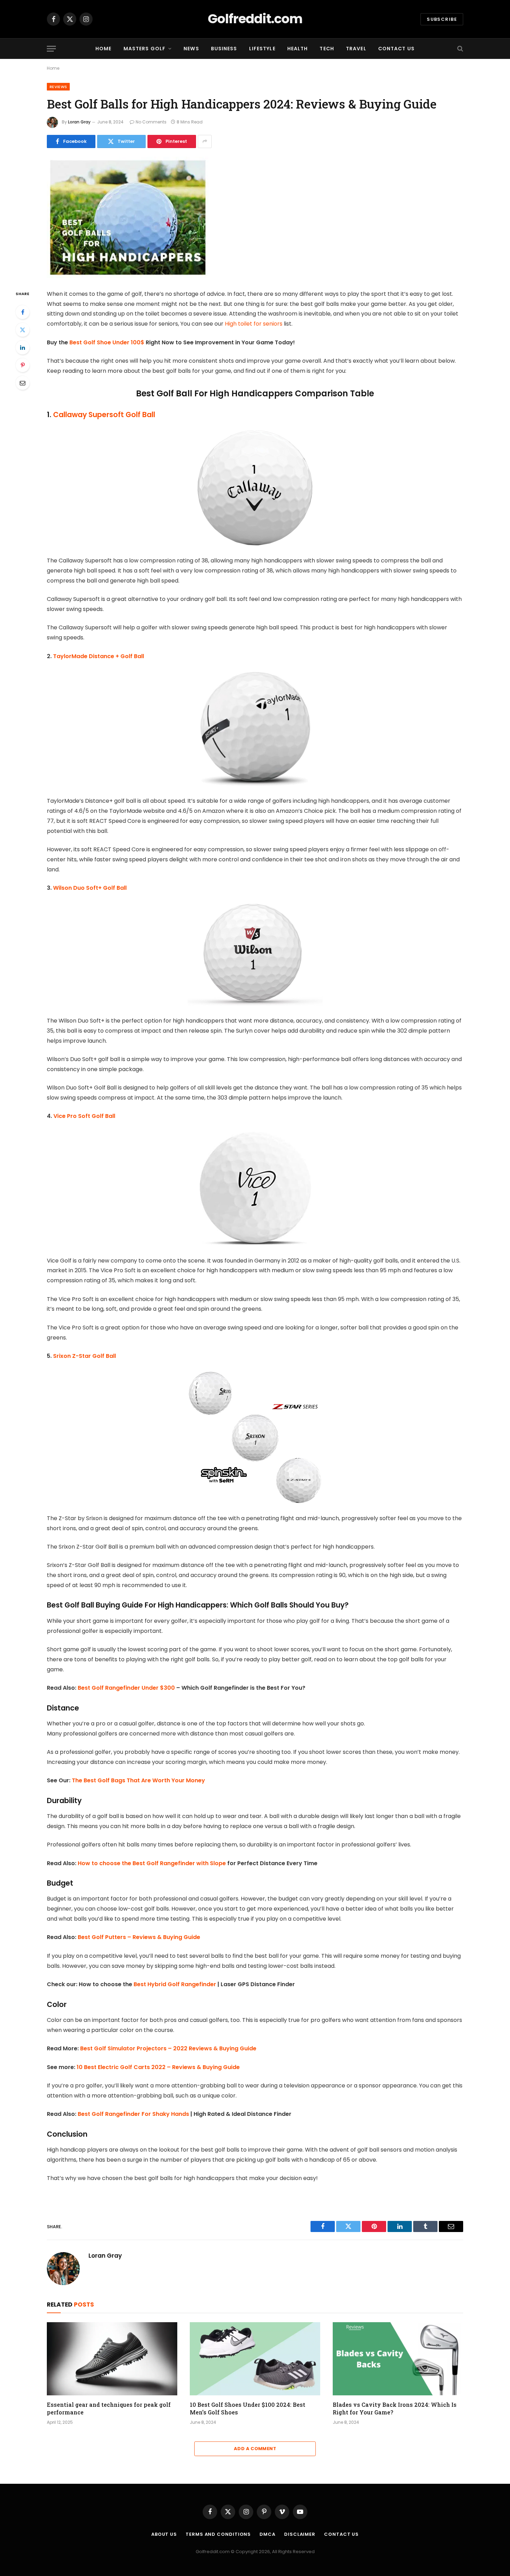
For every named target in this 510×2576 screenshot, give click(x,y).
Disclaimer (300, 2534)
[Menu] (51, 49)
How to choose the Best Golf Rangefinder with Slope (152, 1863)
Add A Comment (255, 2449)
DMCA (267, 2534)
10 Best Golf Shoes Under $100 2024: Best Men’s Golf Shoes (248, 2408)
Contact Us (396, 49)
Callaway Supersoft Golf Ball (104, 415)
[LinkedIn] (23, 347)
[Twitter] (23, 330)
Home (103, 49)
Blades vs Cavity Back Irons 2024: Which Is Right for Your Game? (395, 2408)
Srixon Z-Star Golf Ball (85, 1356)
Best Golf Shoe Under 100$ (107, 342)
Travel (356, 49)
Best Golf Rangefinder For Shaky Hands (133, 2114)
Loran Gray (79, 122)
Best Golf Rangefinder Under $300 (127, 1688)
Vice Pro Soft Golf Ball (84, 1116)
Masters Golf (144, 49)
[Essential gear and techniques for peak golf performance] (112, 2359)
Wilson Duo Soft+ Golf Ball (90, 888)
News (191, 49)
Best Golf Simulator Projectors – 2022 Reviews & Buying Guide (168, 2048)
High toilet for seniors (254, 324)
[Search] (460, 49)
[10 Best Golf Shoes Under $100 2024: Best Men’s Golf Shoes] (255, 2359)
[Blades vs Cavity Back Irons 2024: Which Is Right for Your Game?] (398, 2359)
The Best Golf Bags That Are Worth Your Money (138, 1780)
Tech (327, 49)
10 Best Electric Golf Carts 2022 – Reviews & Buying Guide (158, 2067)
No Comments (151, 122)
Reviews (58, 87)
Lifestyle (262, 49)
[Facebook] (23, 312)
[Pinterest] (23, 365)
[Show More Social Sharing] (205, 141)
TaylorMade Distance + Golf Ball (99, 656)
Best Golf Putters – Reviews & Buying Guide (139, 1937)
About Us (164, 2534)
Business (224, 49)
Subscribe (442, 19)
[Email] (23, 383)
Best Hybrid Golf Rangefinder (175, 1984)
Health (298, 49)
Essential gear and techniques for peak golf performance (109, 2408)
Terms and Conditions (218, 2534)
